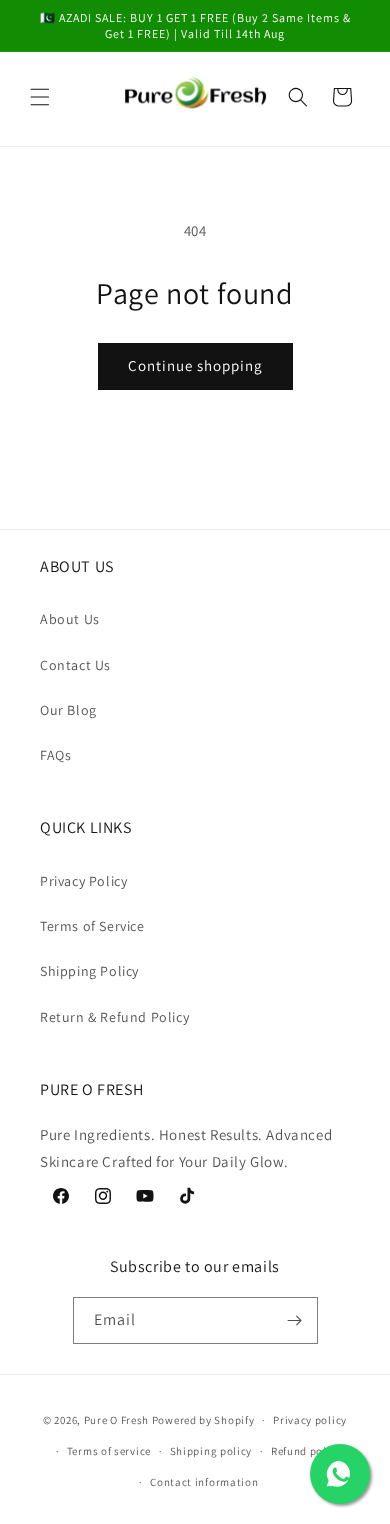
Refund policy (306, 1451)
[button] (40, 97)
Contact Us (75, 665)
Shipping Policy (89, 971)
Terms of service (109, 1451)
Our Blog (68, 710)
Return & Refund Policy (114, 1017)
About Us (70, 619)
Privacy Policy (83, 881)
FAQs (55, 755)
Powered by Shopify (203, 1420)
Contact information (204, 1482)
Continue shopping (195, 365)
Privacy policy (310, 1420)
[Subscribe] (295, 1320)
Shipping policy (211, 1451)
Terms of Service (92, 926)
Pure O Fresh (116, 1420)
